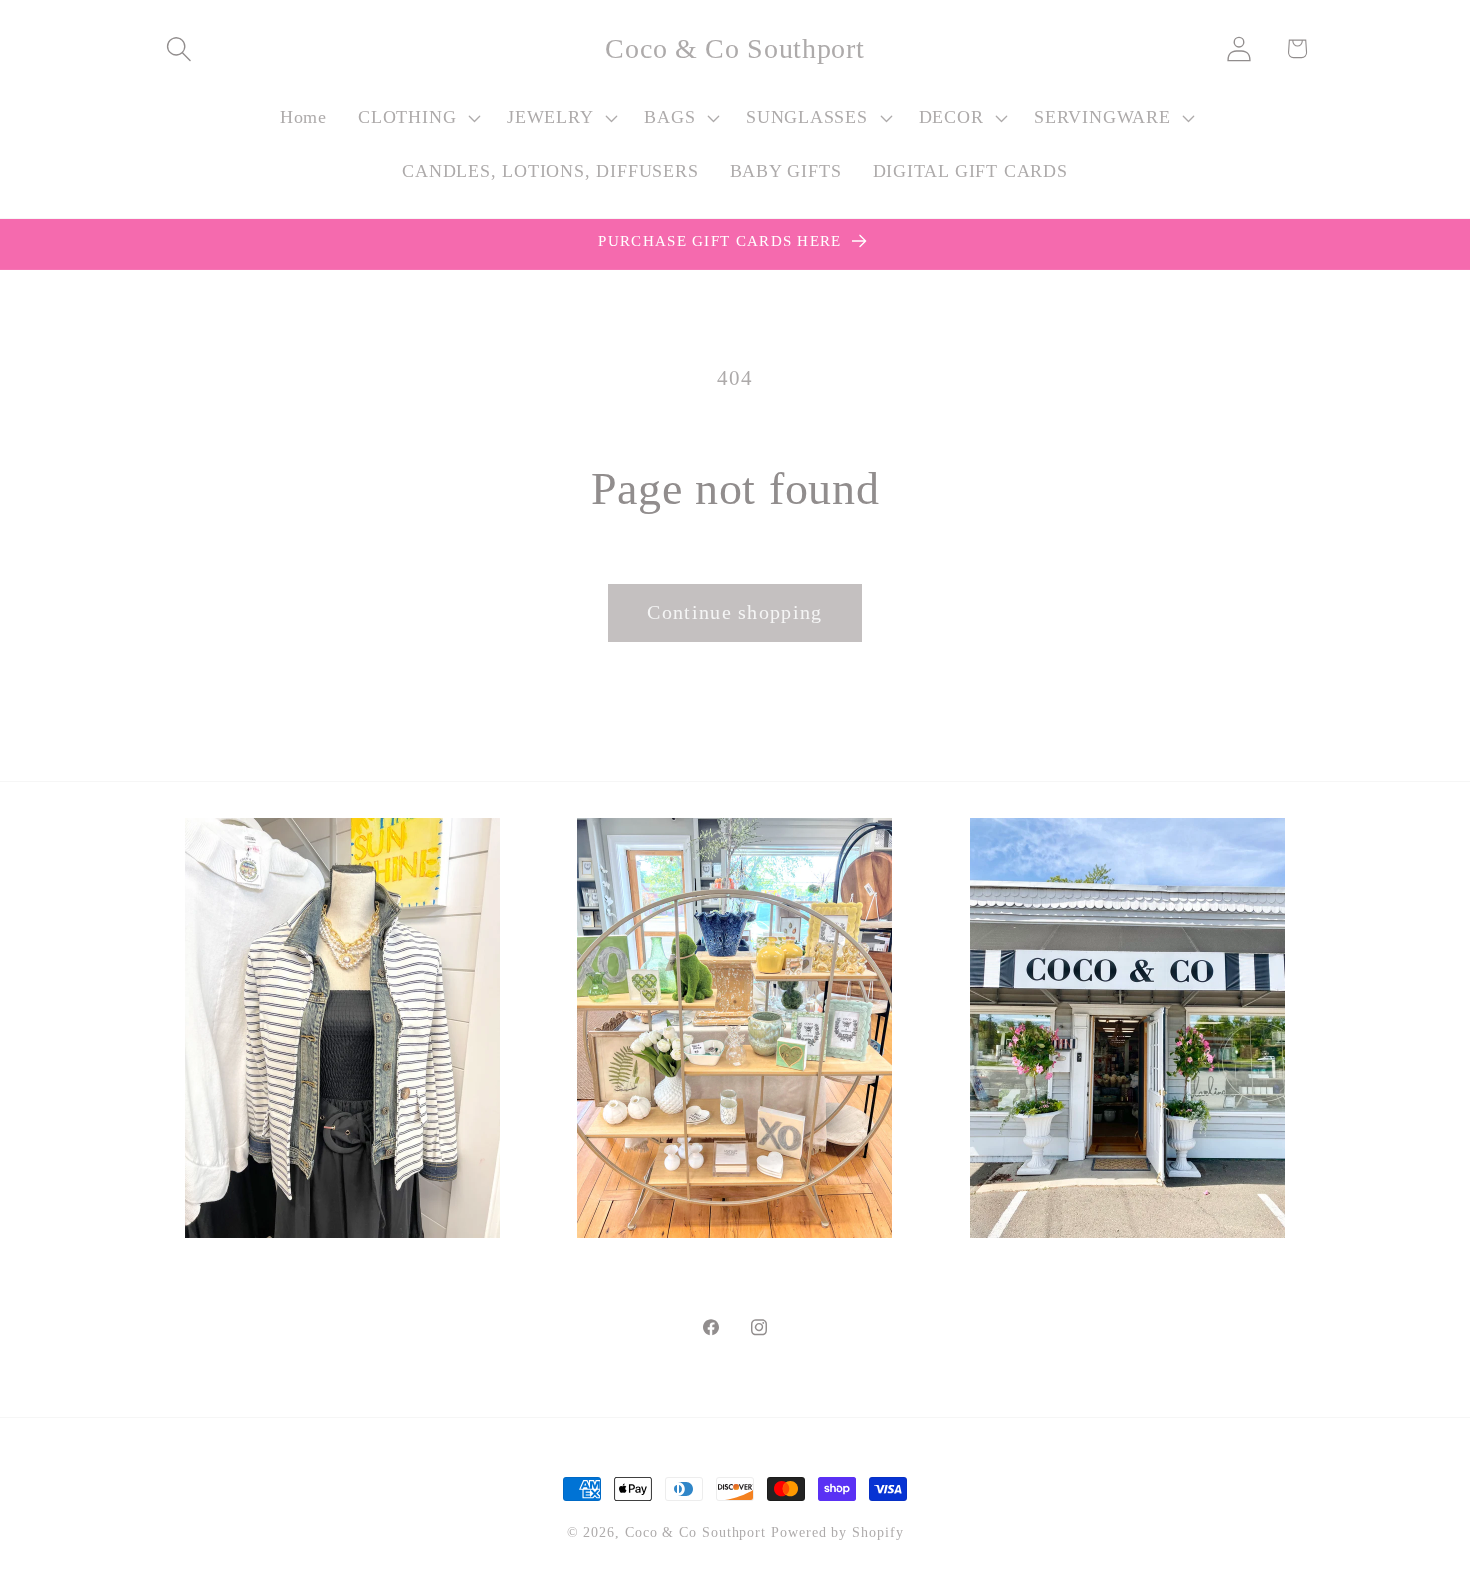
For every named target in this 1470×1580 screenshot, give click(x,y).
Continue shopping (734, 612)
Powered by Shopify (837, 1532)
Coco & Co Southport (695, 1532)
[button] (178, 48)
